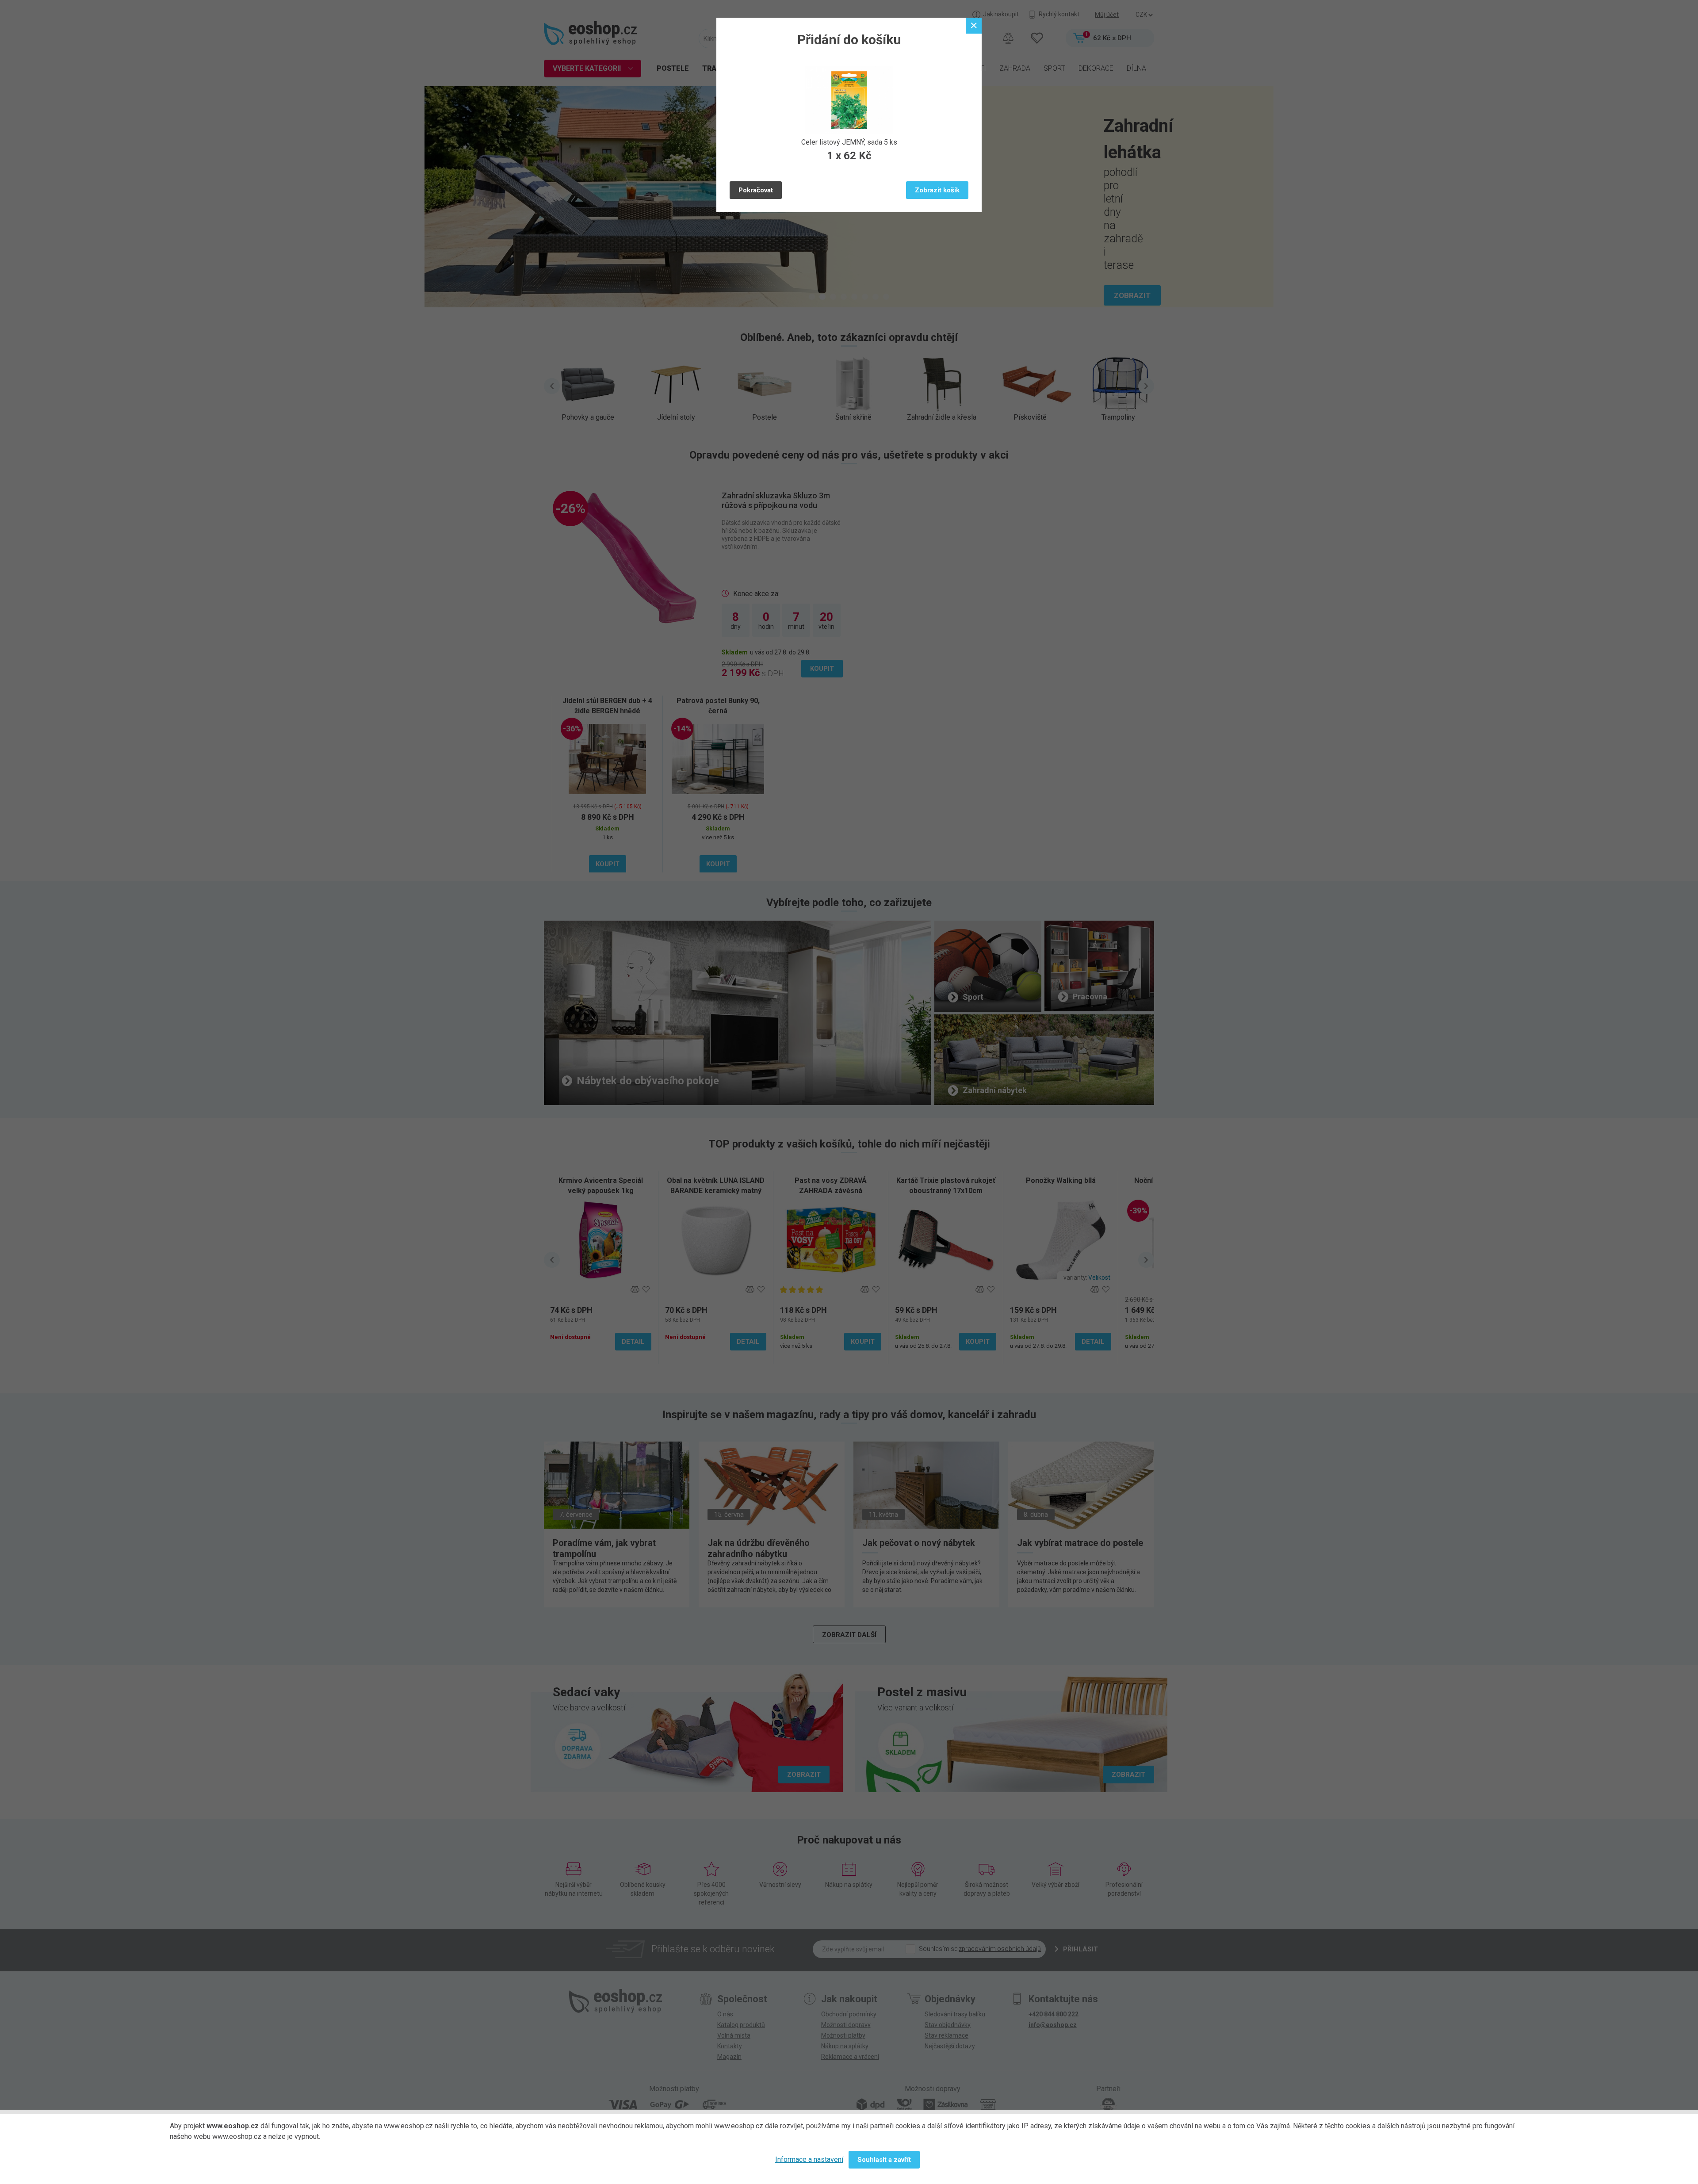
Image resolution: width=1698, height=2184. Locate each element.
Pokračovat (756, 190)
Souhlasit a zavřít (884, 2160)
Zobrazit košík (937, 190)
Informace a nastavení (809, 2159)
